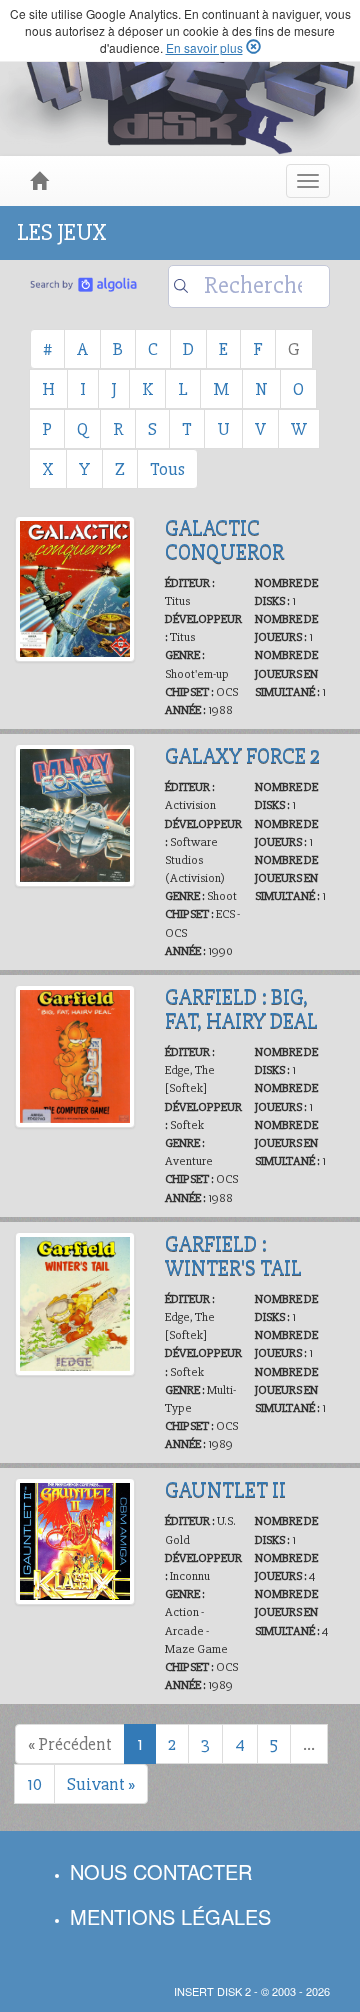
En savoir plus (204, 47)
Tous (167, 469)
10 (34, 1784)
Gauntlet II (225, 1490)
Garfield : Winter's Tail (233, 1256)
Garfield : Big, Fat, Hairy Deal (241, 1009)
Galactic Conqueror (224, 540)
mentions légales (170, 1916)
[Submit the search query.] (181, 286)
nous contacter (161, 1871)
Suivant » (101, 1784)
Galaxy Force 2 (242, 756)
